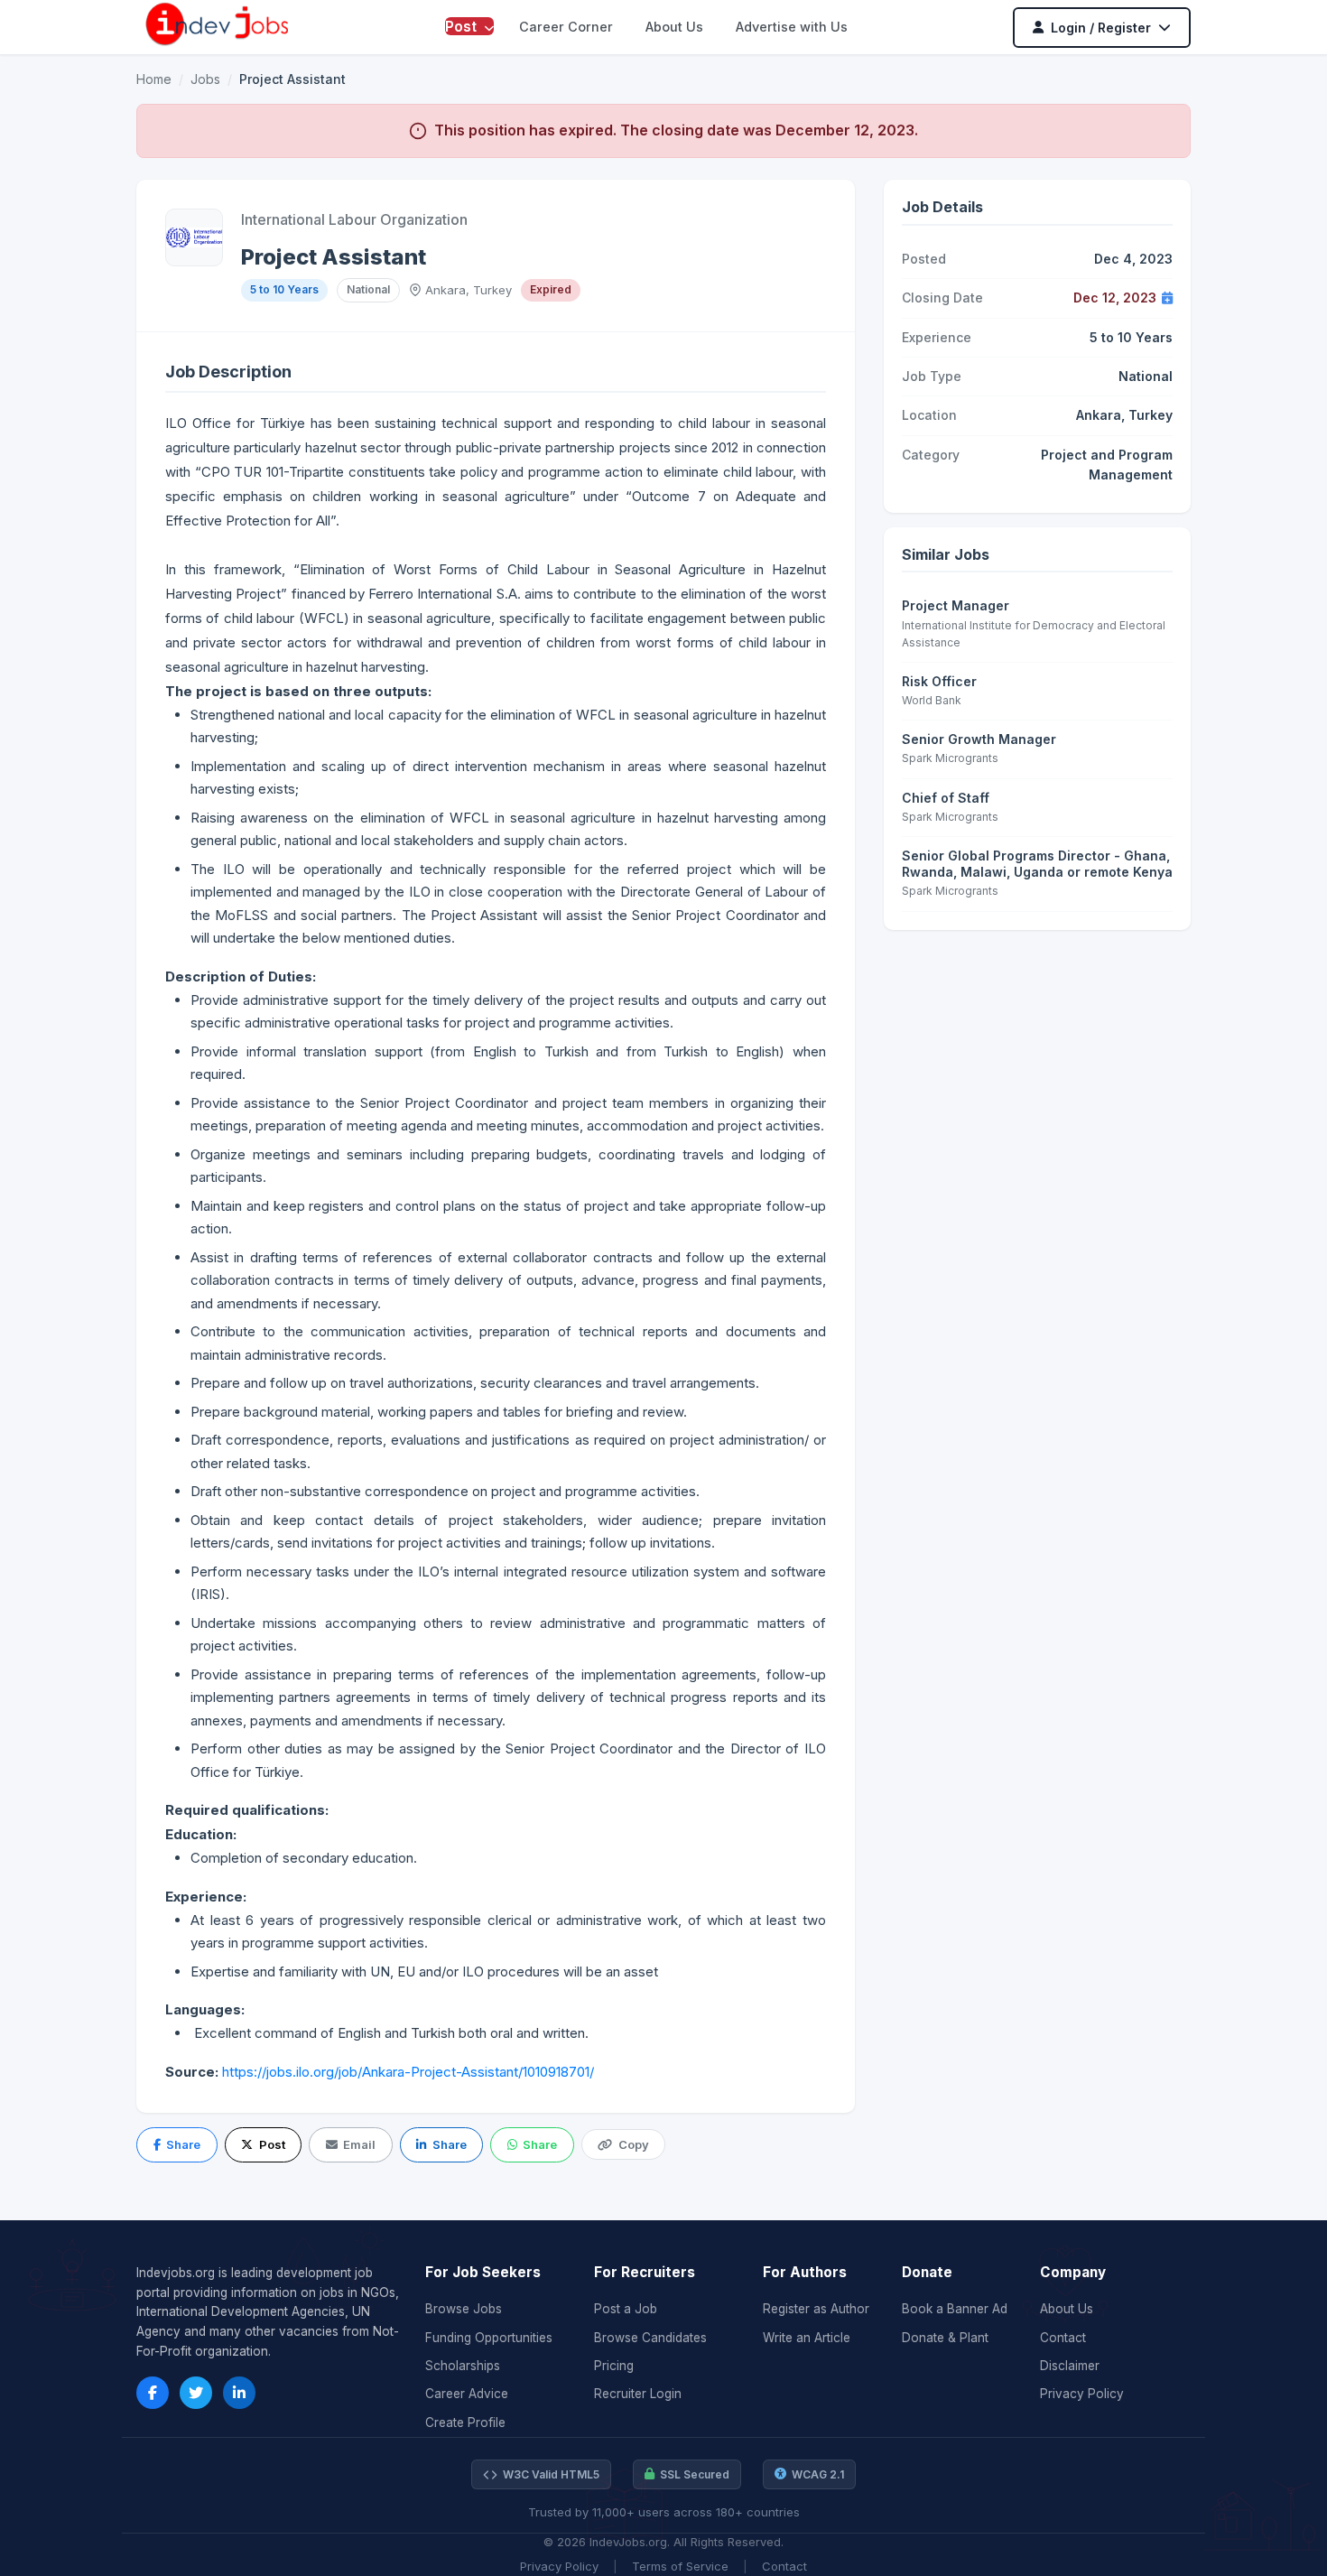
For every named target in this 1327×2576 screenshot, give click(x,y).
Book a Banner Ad (955, 2309)
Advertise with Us (792, 27)
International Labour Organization (354, 219)
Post (463, 26)
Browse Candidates (650, 2338)
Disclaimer (1070, 2366)
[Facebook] (153, 2393)
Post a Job (626, 2309)
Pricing (614, 2366)
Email (359, 2144)
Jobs (205, 79)
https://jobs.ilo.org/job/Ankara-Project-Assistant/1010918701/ (408, 2072)
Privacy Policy (1082, 2394)
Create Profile (465, 2423)
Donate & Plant (945, 2338)
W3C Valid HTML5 (551, 2474)
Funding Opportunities (489, 2338)
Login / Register (1101, 28)
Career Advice (467, 2394)
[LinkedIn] (239, 2393)
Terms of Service (680, 2566)
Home (154, 79)
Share (183, 2144)
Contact (1063, 2338)
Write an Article (807, 2338)
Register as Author (816, 2309)
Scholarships (463, 2366)
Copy (634, 2144)
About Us (674, 27)
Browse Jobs (464, 2309)
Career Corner (566, 27)
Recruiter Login (638, 2394)
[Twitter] (196, 2393)
